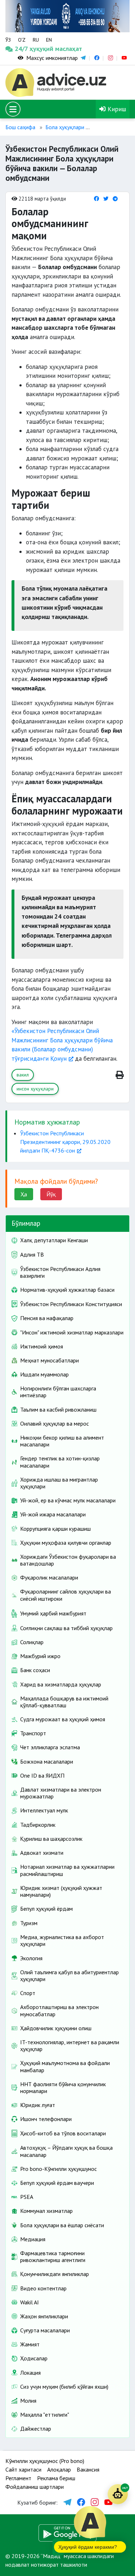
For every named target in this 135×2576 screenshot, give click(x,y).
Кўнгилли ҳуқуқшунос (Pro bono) (45, 2461)
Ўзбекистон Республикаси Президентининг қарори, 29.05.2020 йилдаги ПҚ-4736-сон (65, 1142)
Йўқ (51, 1194)
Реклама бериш (56, 2478)
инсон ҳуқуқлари (35, 1089)
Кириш (116, 109)
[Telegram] (115, 199)
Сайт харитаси (23, 2469)
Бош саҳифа (20, 127)
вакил (23, 1075)
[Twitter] (106, 199)
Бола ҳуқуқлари (65, 127)
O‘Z (22, 40)
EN (49, 40)
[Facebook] (96, 199)
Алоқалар (59, 2469)
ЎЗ (8, 40)
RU (36, 40)
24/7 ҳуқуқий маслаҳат (22, 49)
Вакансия (88, 2469)
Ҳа (24, 1194)
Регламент (18, 2478)
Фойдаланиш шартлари (35, 2487)
